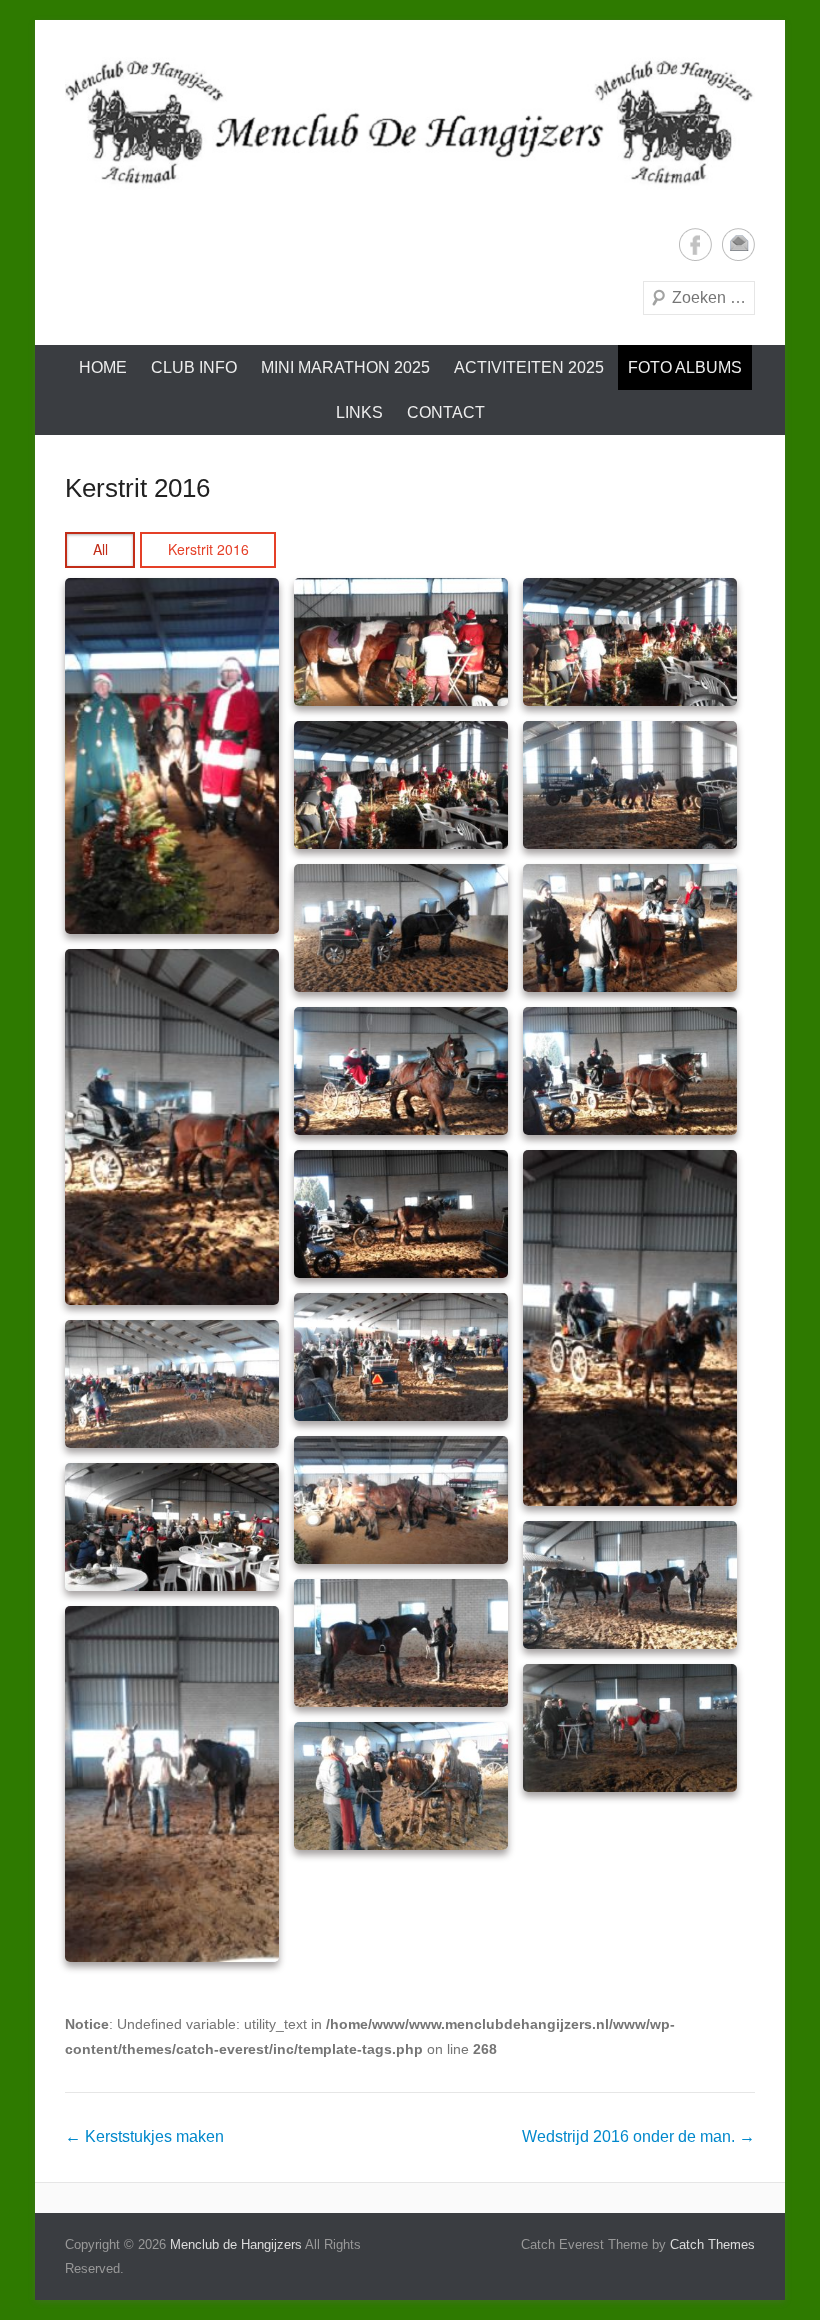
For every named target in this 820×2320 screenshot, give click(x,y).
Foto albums (685, 367)
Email (738, 244)
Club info (194, 367)
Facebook (695, 244)
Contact (446, 412)
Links (359, 412)
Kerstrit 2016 (137, 488)
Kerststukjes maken (144, 2136)
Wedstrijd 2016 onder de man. (638, 2136)
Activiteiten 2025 (529, 367)
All (100, 549)
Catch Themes (712, 2244)
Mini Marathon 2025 (345, 367)
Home (103, 367)
